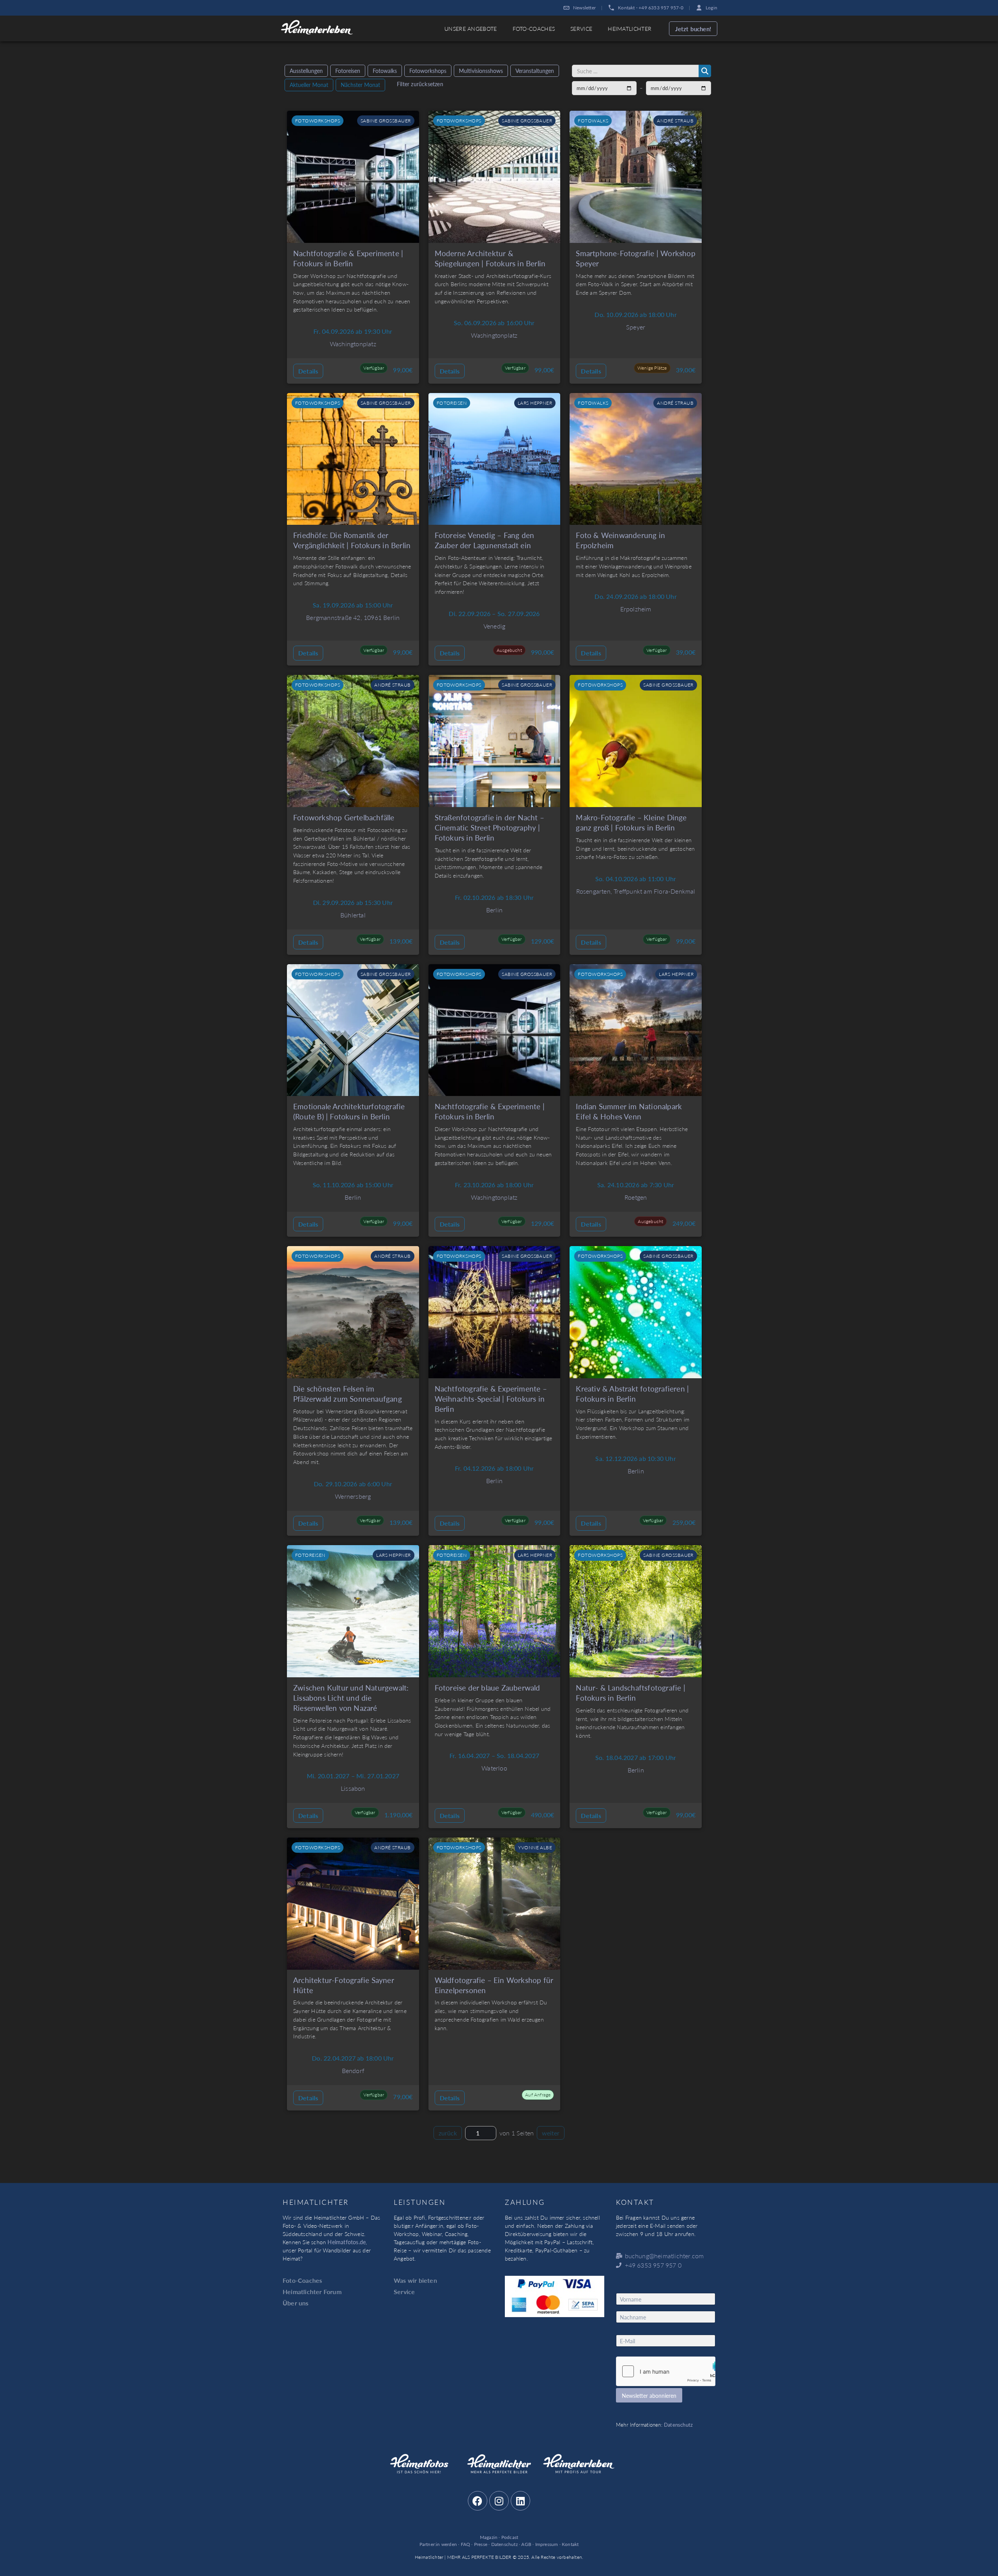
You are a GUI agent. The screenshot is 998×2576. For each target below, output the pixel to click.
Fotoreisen (348, 71)
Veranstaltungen (535, 71)
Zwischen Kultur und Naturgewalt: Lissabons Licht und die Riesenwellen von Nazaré (351, 1698)
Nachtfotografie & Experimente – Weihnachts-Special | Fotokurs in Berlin (491, 1399)
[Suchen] (705, 71)
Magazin (489, 2537)
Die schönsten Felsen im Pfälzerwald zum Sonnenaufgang (348, 1394)
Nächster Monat (360, 85)
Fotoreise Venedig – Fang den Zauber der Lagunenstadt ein (485, 540)
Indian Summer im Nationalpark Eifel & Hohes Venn (629, 1111)
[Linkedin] (520, 2501)
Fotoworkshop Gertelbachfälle (344, 817)
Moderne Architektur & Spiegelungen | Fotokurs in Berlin (490, 258)
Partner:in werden (438, 2544)
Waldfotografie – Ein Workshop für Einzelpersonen (494, 1985)
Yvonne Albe (535, 1847)
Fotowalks (385, 71)
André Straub (675, 120)
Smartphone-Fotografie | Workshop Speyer (635, 258)
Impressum (547, 2544)
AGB (526, 2544)
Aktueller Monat (309, 85)
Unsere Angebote (471, 28)
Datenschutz (678, 2425)
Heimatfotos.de (347, 2242)
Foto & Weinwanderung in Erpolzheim (620, 540)
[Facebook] (478, 2501)
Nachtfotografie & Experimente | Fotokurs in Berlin (348, 258)
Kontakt (570, 2544)
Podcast (510, 2537)
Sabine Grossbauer (386, 120)
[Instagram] (499, 2501)
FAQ (466, 2544)
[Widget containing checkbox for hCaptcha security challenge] (666, 2371)
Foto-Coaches (534, 28)
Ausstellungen (306, 71)
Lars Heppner (535, 403)
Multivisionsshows (481, 71)
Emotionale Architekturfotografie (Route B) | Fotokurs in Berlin (349, 1111)
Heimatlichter (630, 28)
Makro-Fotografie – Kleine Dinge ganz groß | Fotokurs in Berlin (631, 822)
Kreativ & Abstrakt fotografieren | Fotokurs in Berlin (632, 1394)
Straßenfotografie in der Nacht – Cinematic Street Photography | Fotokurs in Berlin (489, 828)
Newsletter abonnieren (649, 2395)
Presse (481, 2544)
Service (581, 28)
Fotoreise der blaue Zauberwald (487, 1688)
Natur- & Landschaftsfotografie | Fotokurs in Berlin (630, 1693)
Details (308, 371)
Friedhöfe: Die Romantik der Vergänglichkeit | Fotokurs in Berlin (352, 540)
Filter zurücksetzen (420, 84)
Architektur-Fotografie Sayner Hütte (344, 1985)
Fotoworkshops (428, 71)
